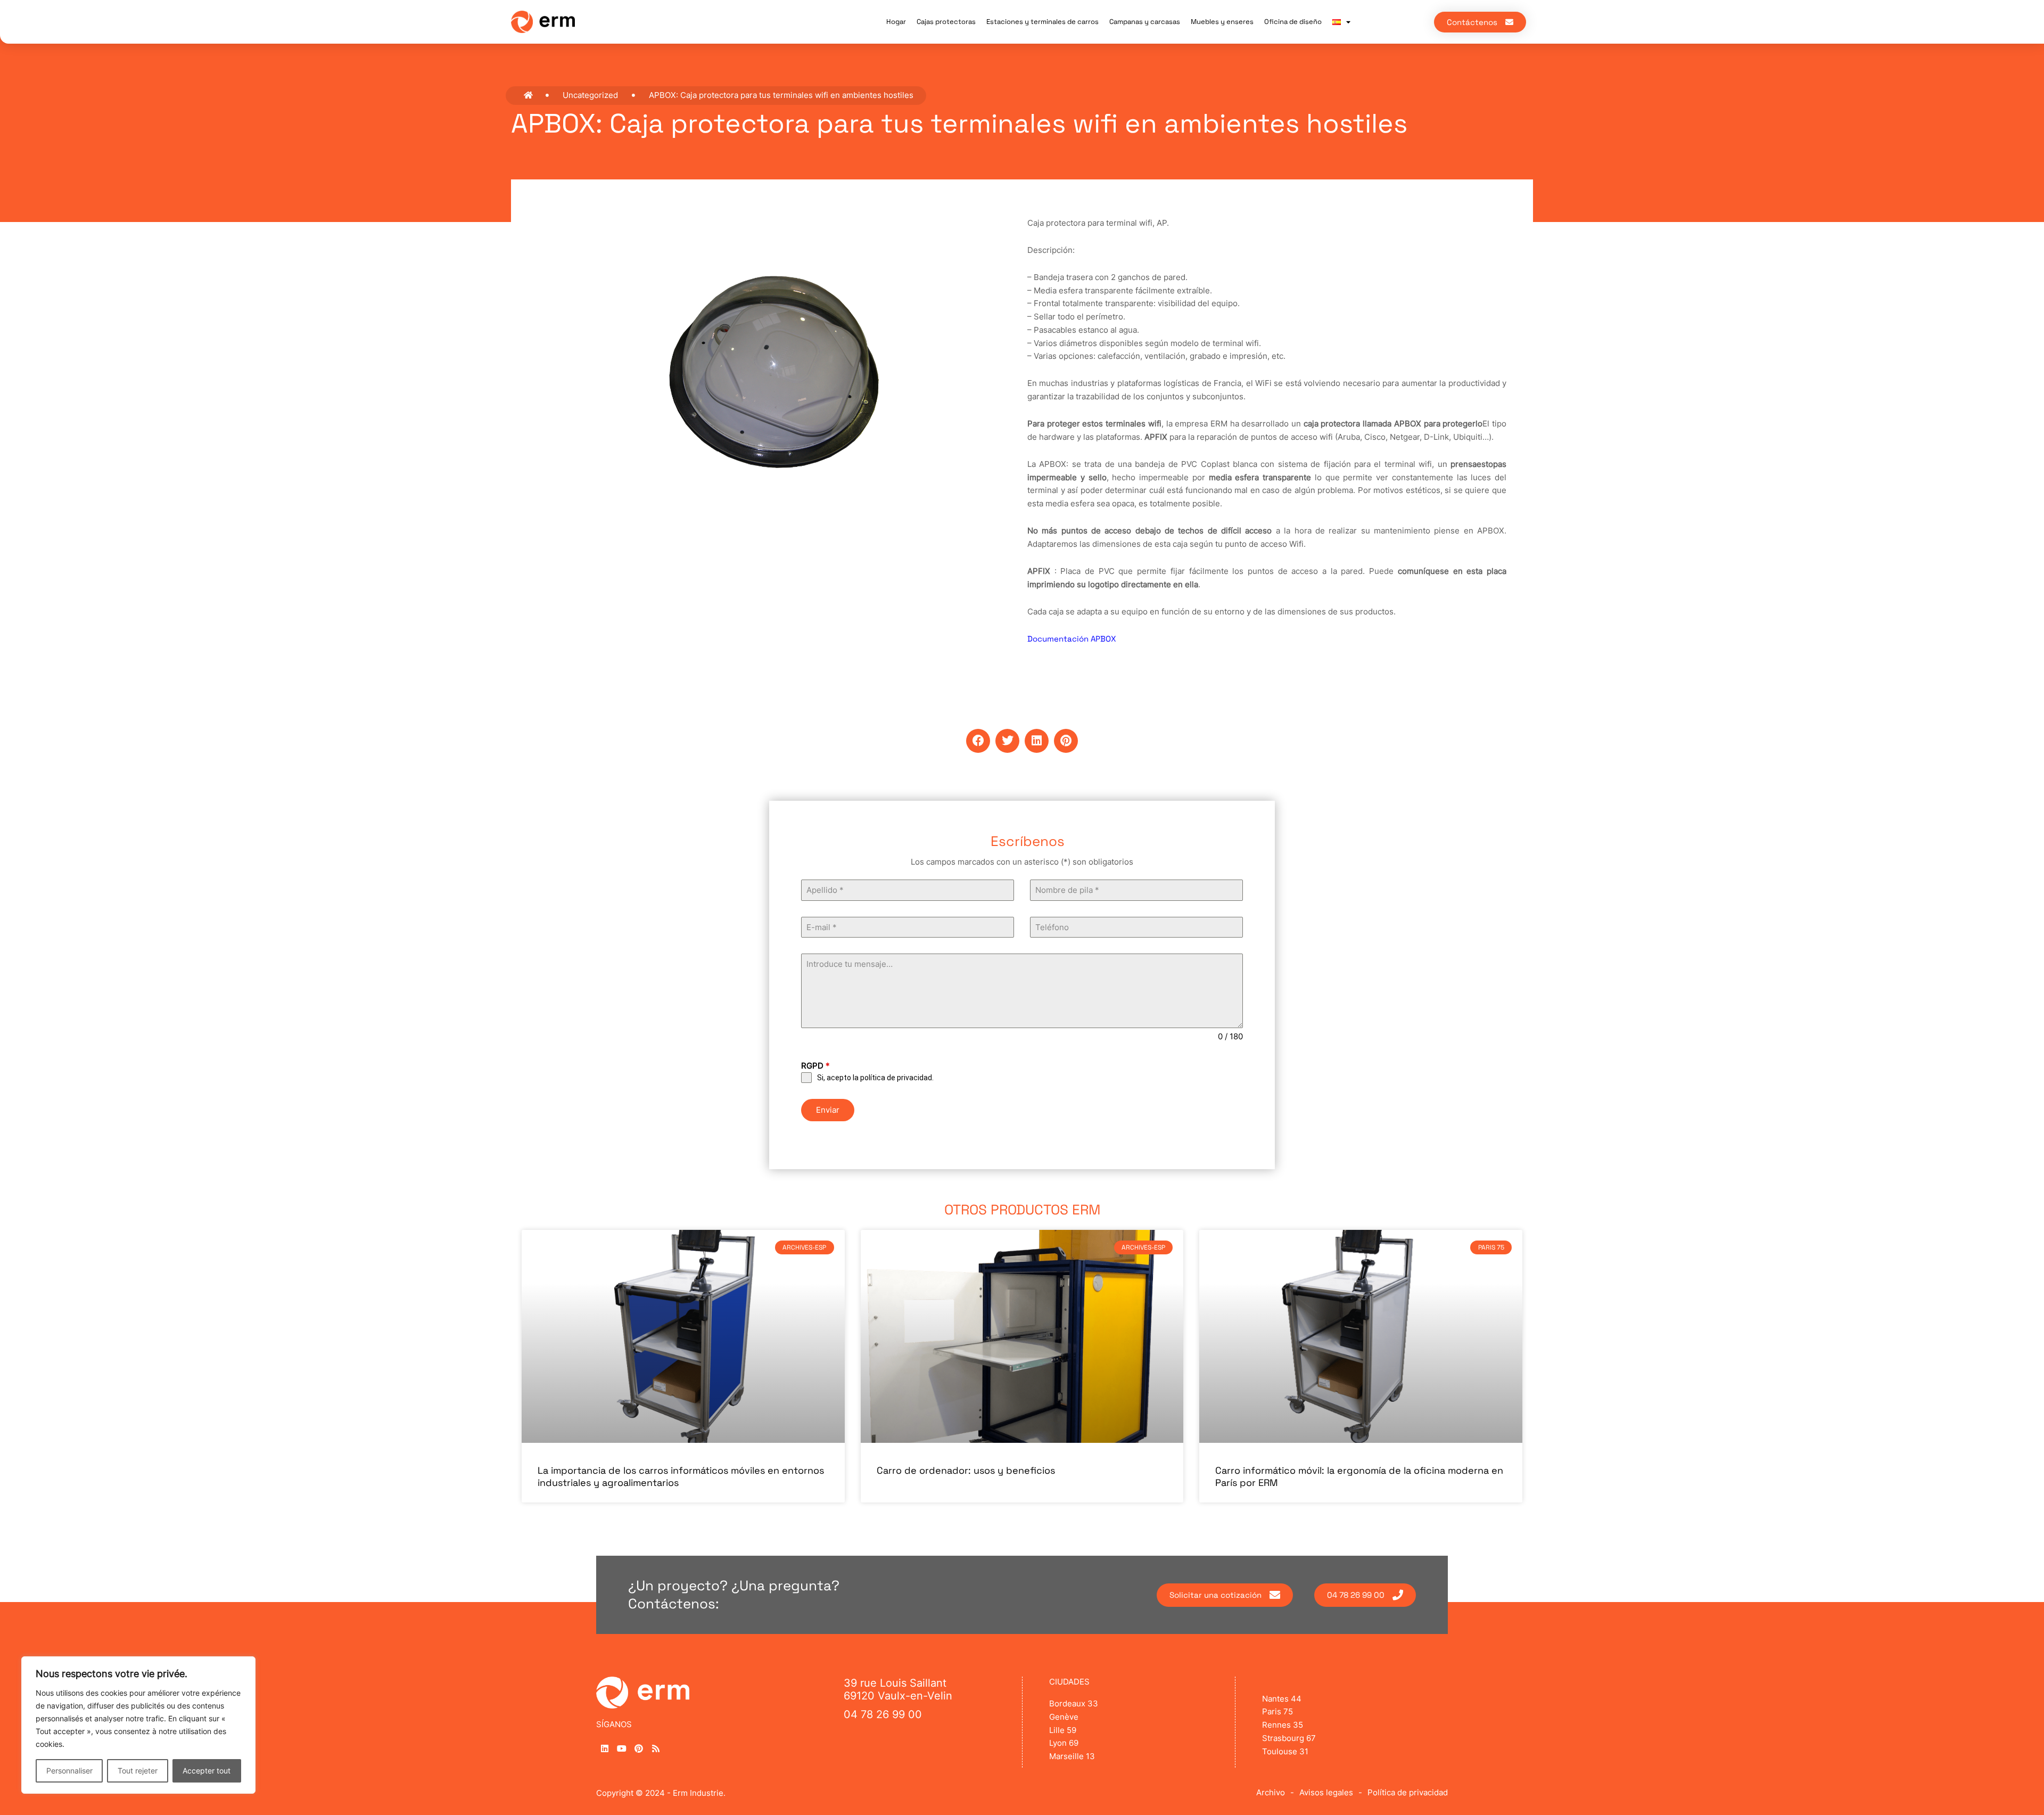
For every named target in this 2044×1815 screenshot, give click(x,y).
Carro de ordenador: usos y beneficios (966, 1470)
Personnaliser (69, 1771)
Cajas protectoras (946, 22)
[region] (138, 1725)
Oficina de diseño (1293, 22)
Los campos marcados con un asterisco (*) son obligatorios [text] (1022, 862)
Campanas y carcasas (1145, 22)
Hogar (896, 22)
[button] (978, 741)
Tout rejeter (138, 1771)
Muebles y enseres (1222, 22)
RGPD (815, 1066)
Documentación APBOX (1072, 639)
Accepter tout (207, 1771)
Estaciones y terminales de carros (1042, 22)
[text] (1022, 862)
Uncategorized (590, 95)
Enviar (828, 1110)
